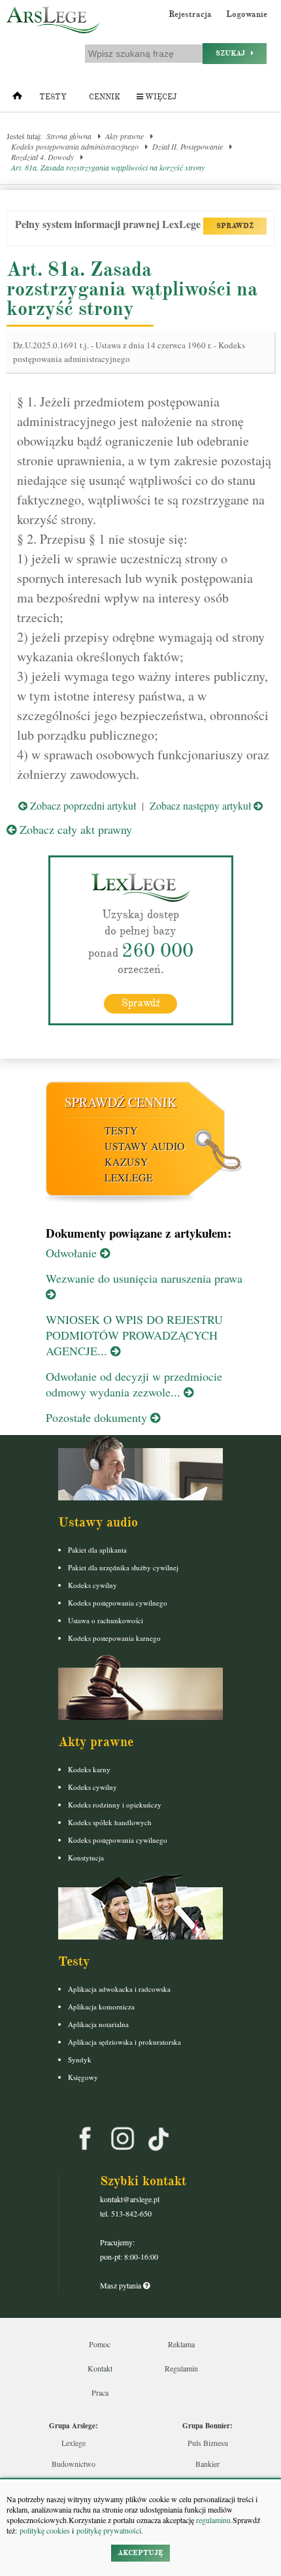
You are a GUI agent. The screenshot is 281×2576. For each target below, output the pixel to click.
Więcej (160, 97)
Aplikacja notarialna (98, 2024)
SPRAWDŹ (235, 226)
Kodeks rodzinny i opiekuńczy (115, 1805)
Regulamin (181, 2368)
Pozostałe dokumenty (98, 1417)
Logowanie (247, 14)
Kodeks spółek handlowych (110, 1822)
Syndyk (80, 2059)
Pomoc (100, 2344)
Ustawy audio (145, 1146)
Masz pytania (122, 2285)
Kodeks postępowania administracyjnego (75, 146)
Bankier (207, 2464)
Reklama (181, 2344)
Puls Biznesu (208, 2443)
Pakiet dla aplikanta (97, 1550)
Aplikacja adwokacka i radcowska (119, 1989)
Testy (53, 97)
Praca (100, 2392)
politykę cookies (45, 2530)
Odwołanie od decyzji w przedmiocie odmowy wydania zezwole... (134, 1384)
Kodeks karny (89, 1769)
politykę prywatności (109, 2530)
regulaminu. (213, 2520)
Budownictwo (74, 2464)
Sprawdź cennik (121, 1102)
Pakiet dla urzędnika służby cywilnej (123, 1567)
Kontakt (100, 2368)
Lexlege (74, 2443)
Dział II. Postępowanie (188, 146)
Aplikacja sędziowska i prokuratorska (124, 2042)
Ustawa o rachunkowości (106, 1620)
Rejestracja (190, 14)
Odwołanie (73, 1253)
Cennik (105, 97)
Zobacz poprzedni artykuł (82, 805)
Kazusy (126, 1162)
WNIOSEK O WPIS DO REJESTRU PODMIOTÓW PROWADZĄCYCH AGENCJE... (134, 1335)
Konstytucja (86, 1858)
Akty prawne (124, 136)
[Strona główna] (17, 99)
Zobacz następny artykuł (202, 805)
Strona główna (69, 136)
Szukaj (233, 53)
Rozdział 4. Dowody (42, 157)
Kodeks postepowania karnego (114, 1638)
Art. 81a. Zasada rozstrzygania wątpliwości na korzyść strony (108, 167)
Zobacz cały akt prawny (74, 829)
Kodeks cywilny (92, 1585)
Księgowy (83, 2077)
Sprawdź (141, 1003)
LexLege (129, 1177)
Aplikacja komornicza (101, 2006)
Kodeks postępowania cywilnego (118, 1603)
